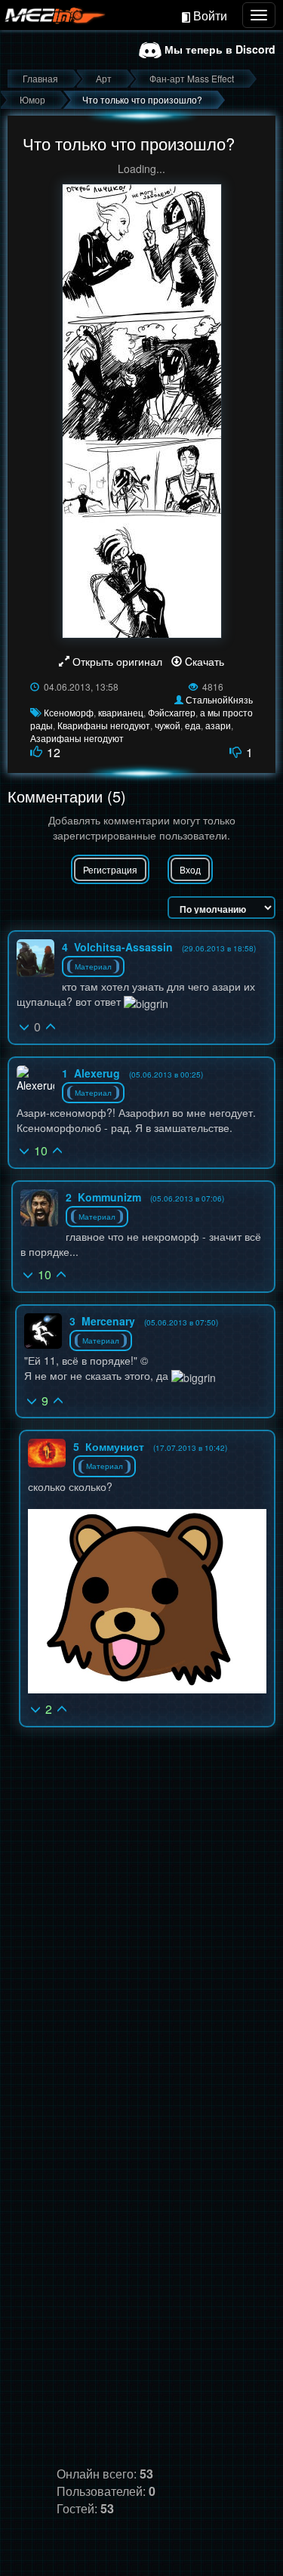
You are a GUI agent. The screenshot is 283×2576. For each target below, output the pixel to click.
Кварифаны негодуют (104, 725)
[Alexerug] (35, 1079)
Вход (190, 869)
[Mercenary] (43, 1331)
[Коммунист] (47, 1453)
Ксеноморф (69, 712)
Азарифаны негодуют (77, 738)
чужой (168, 725)
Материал (93, 966)
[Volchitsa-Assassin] (35, 958)
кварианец (121, 712)
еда (193, 725)
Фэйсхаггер (172, 712)
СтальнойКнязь (219, 699)
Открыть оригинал (117, 661)
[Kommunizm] (39, 1208)
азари (218, 725)
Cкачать (203, 661)
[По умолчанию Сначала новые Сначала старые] (221, 908)
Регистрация (110, 869)
